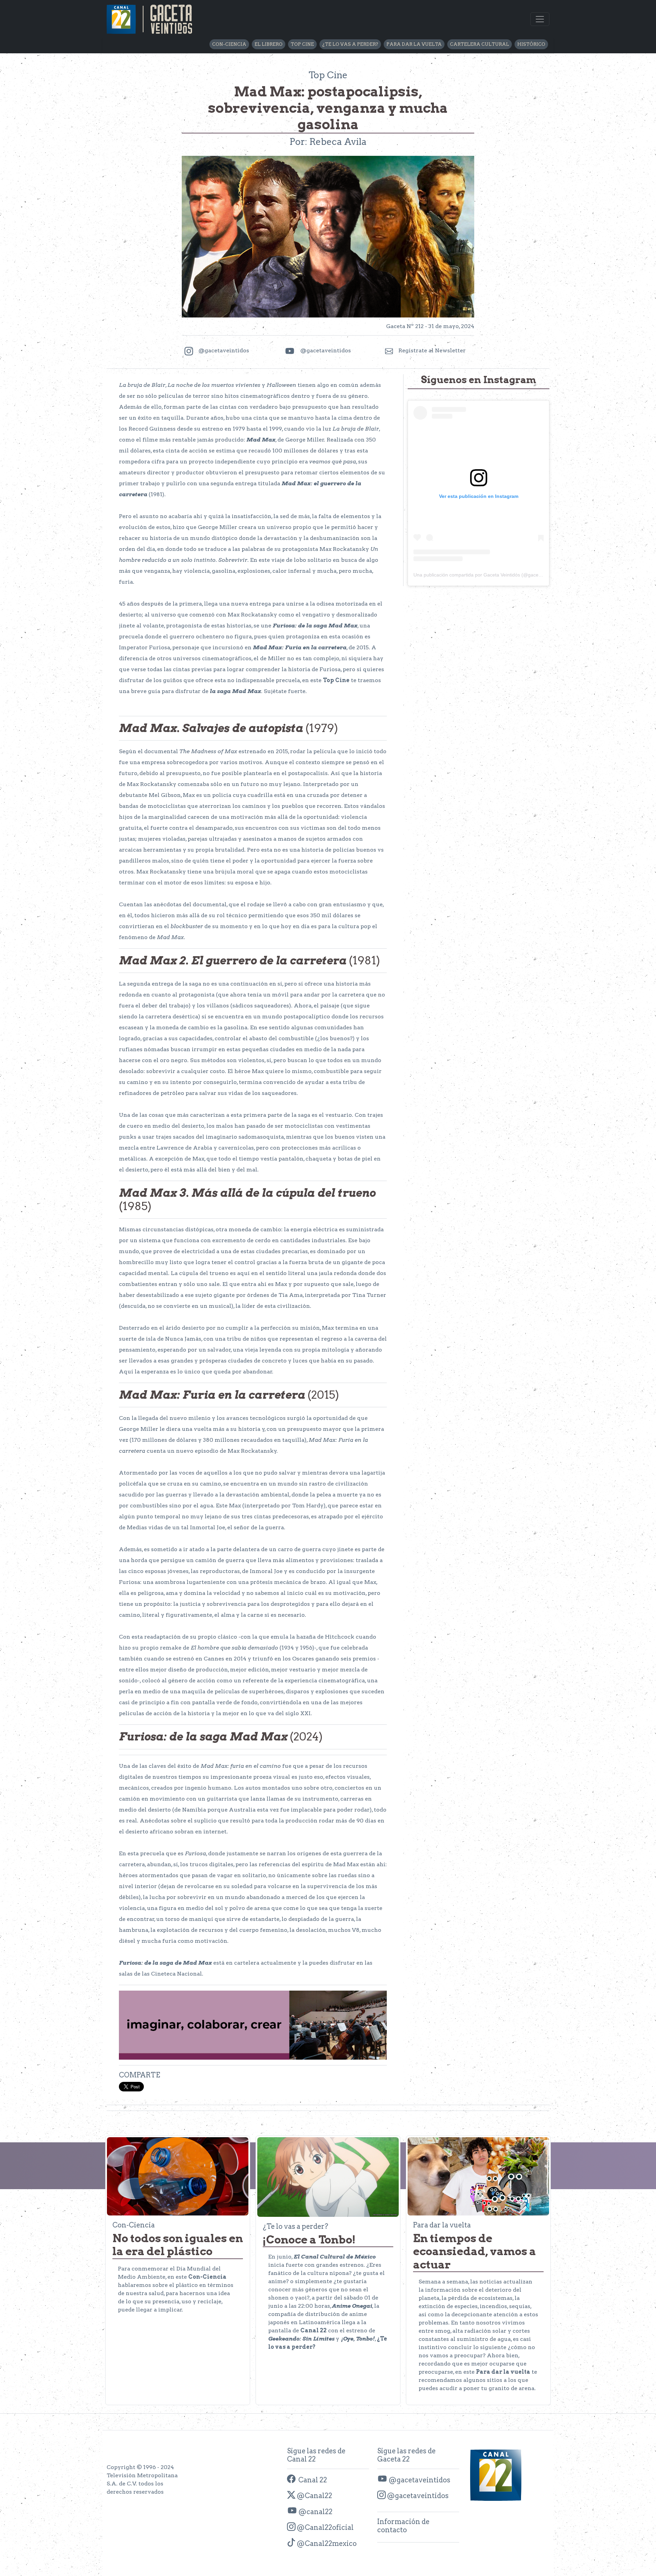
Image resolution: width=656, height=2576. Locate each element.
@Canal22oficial (325, 2527)
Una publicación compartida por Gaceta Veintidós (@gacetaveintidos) (488, 575)
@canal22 (315, 2512)
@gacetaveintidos (419, 2480)
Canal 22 (311, 2480)
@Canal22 (314, 2496)
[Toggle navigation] (540, 19)
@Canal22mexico (326, 2544)
